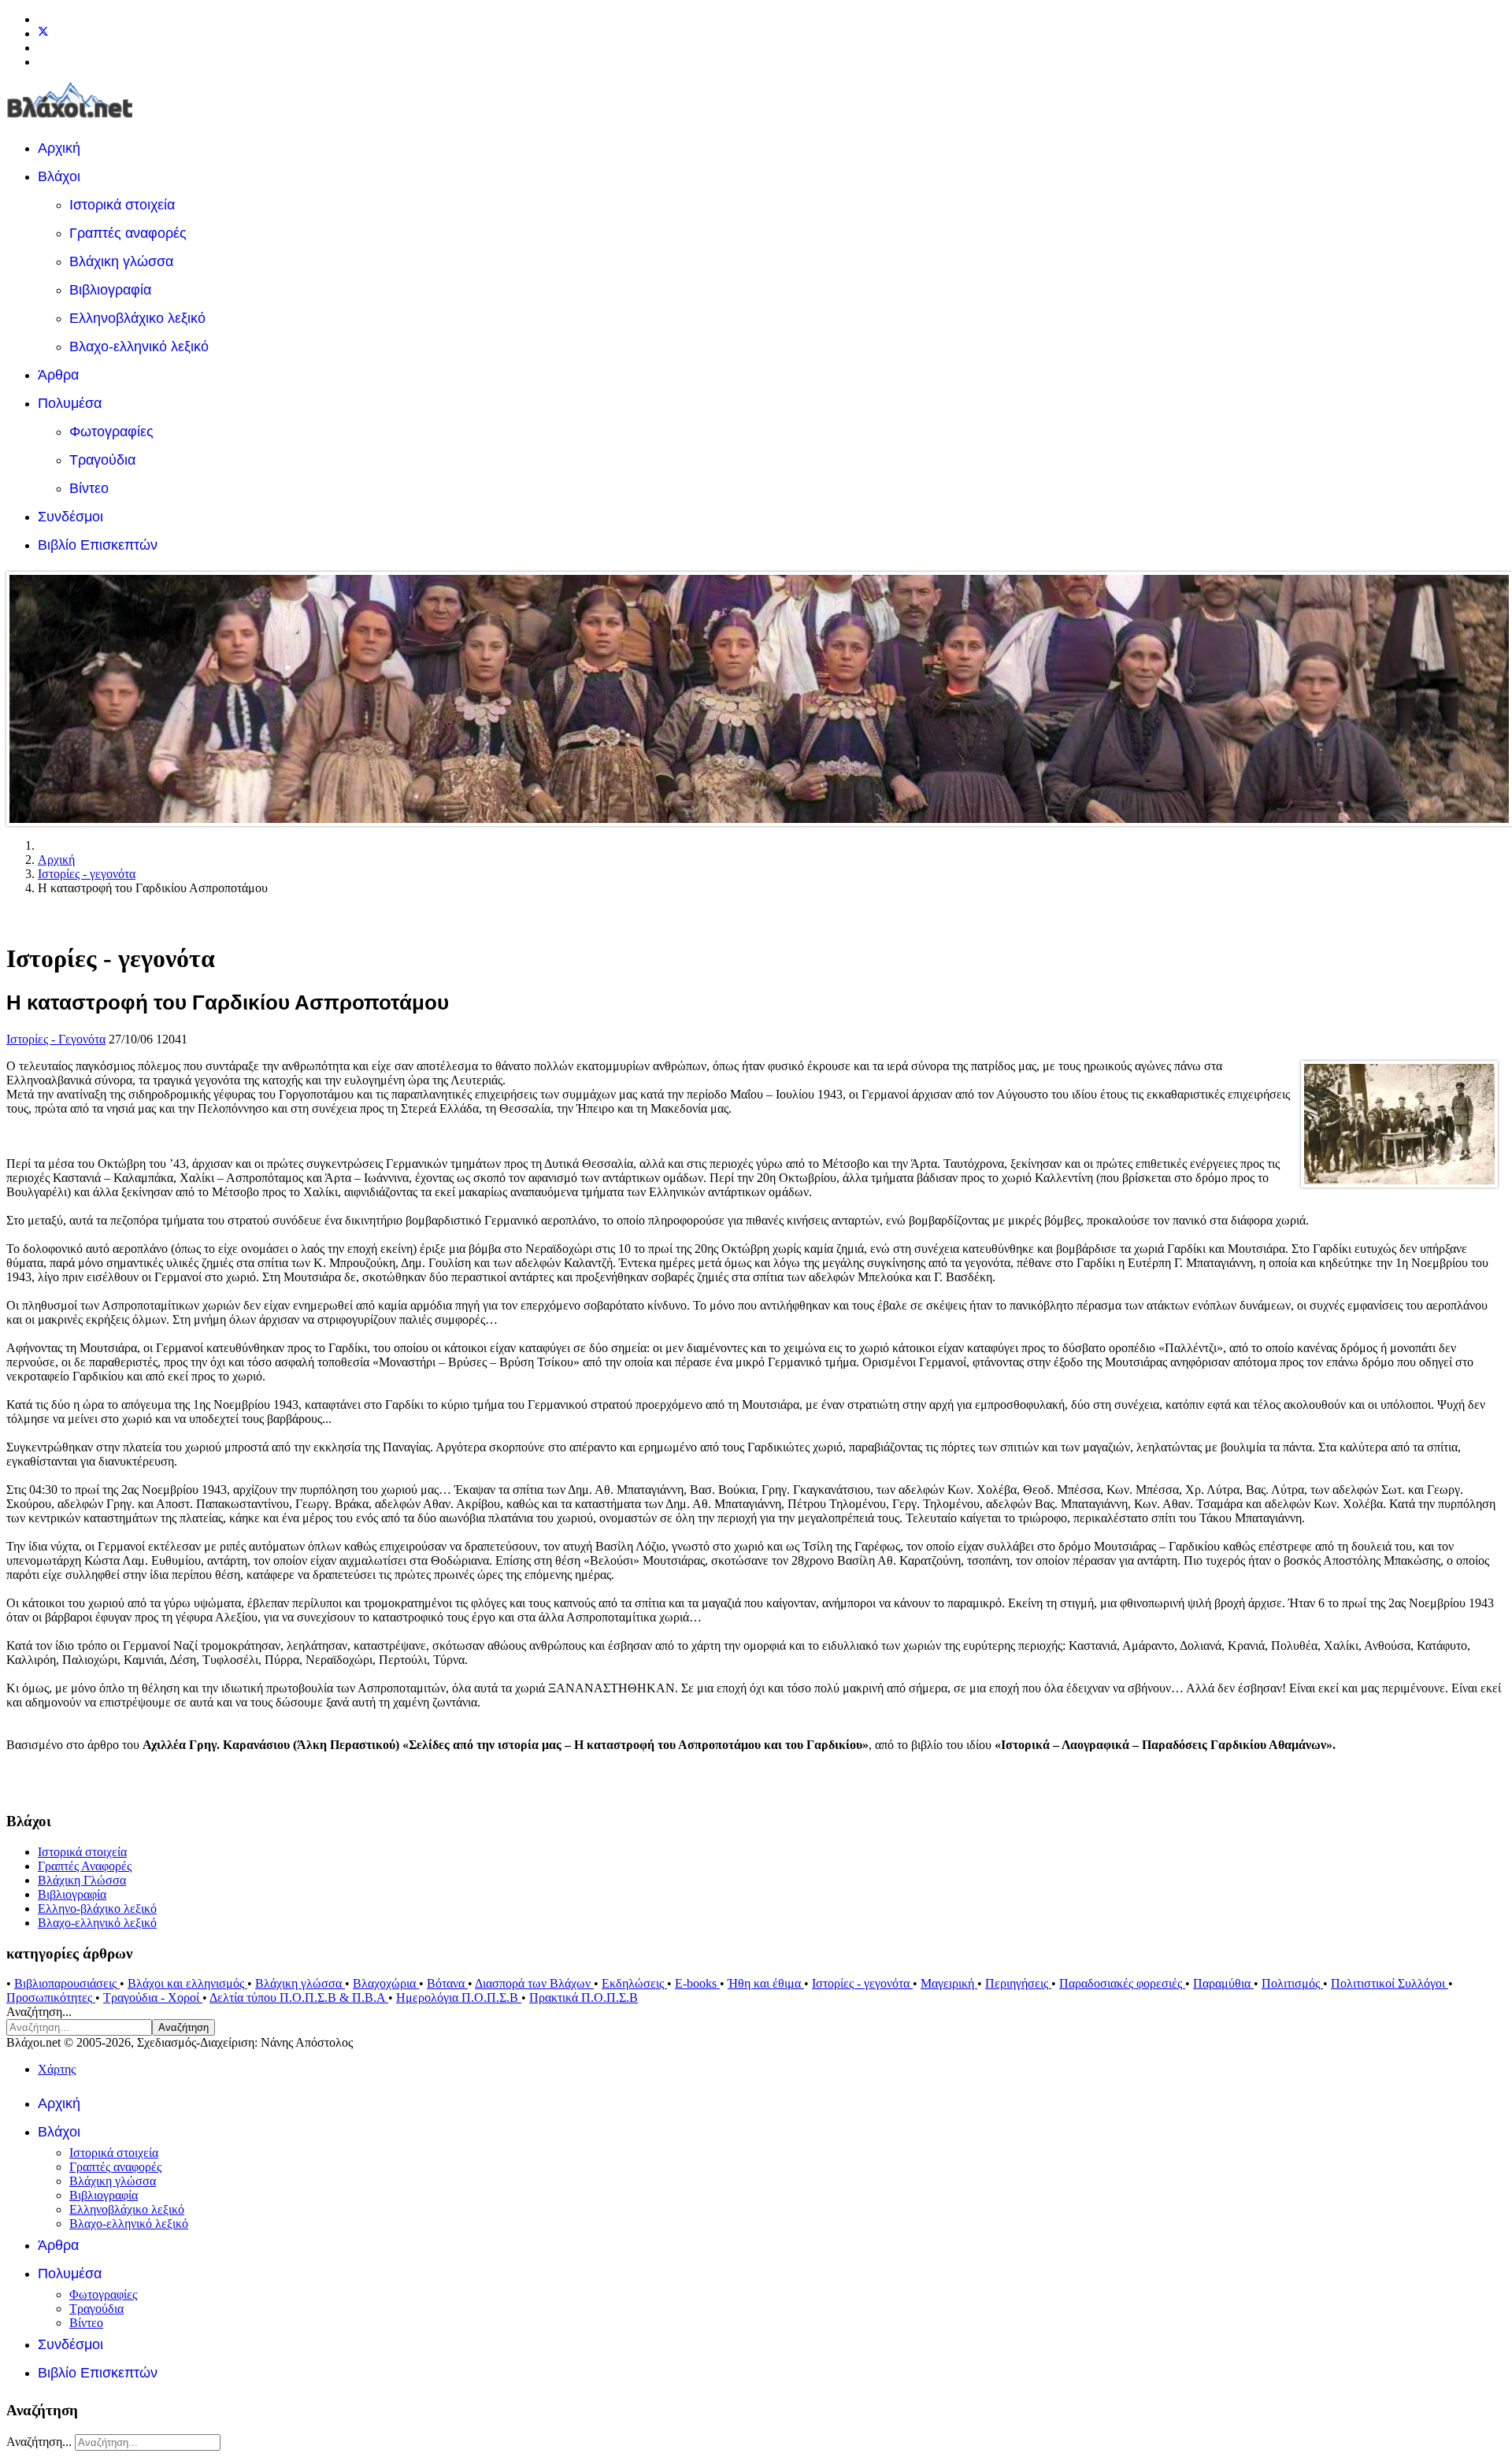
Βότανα (447, 1983)
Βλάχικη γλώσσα (121, 261)
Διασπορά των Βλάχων (534, 1983)
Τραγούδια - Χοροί (153, 1997)
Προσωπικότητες (51, 1997)
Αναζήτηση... (39, 2012)
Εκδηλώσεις (634, 1983)
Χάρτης (57, 2069)
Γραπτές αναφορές (128, 233)
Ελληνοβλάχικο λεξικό (137, 318)
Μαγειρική (949, 1983)
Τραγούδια (102, 460)
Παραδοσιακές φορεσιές (1122, 1983)
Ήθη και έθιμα (766, 1983)
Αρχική (59, 148)
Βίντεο (89, 488)
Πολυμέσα (70, 403)
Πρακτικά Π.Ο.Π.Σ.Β (584, 1997)
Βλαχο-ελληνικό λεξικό (139, 346)
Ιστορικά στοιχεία (122, 205)
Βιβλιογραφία (110, 290)
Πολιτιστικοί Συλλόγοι (1390, 1983)
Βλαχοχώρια (386, 1983)
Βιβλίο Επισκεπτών (98, 545)
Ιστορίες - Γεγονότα (56, 1039)
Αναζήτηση (183, 2027)
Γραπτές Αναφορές (85, 1866)
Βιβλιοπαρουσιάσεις (67, 1983)
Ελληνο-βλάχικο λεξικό (97, 1909)
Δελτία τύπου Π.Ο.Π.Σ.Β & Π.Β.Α (299, 1997)
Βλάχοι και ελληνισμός (187, 1983)
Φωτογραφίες (111, 432)
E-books (697, 1983)
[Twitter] (43, 33)
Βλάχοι (59, 176)
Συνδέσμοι (70, 517)
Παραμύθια (1223, 1983)
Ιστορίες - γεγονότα (862, 1983)
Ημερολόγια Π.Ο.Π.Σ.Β (459, 1997)
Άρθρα (58, 375)
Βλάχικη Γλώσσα (82, 1880)
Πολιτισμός (1292, 1983)
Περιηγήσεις (1018, 1983)
